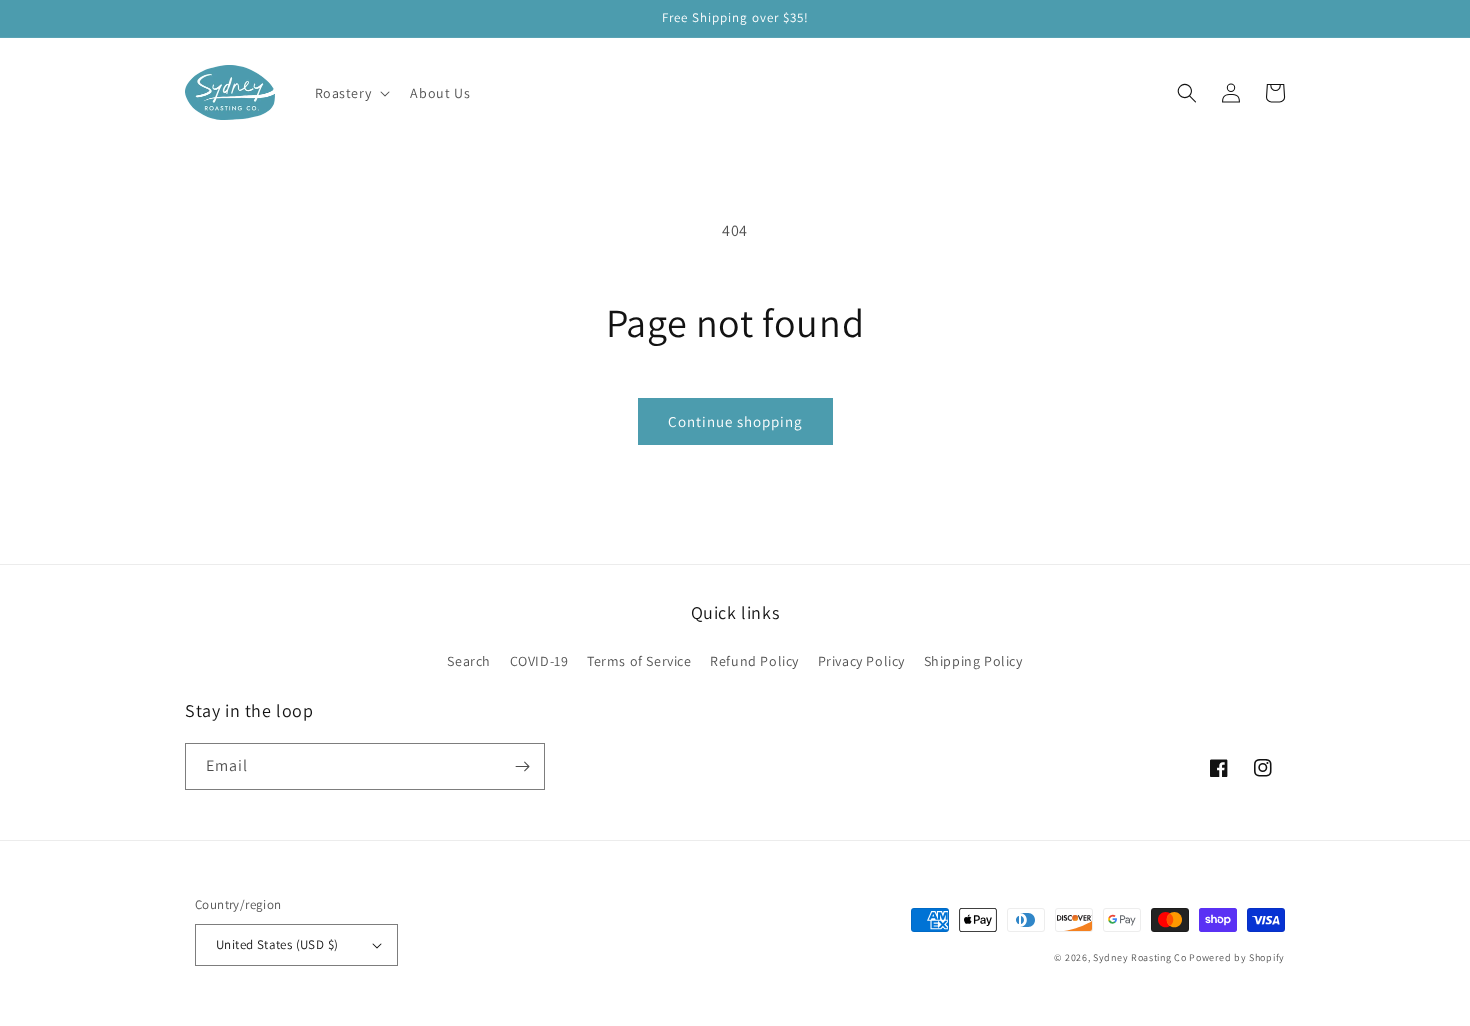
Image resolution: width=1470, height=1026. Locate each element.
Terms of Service (639, 661)
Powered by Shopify (1237, 957)
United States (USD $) (277, 944)
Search (469, 661)
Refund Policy (754, 661)
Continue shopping (735, 421)
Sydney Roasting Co (1140, 957)
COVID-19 (539, 661)
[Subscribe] (522, 766)
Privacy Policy (861, 661)
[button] (351, 93)
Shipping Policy (973, 661)
